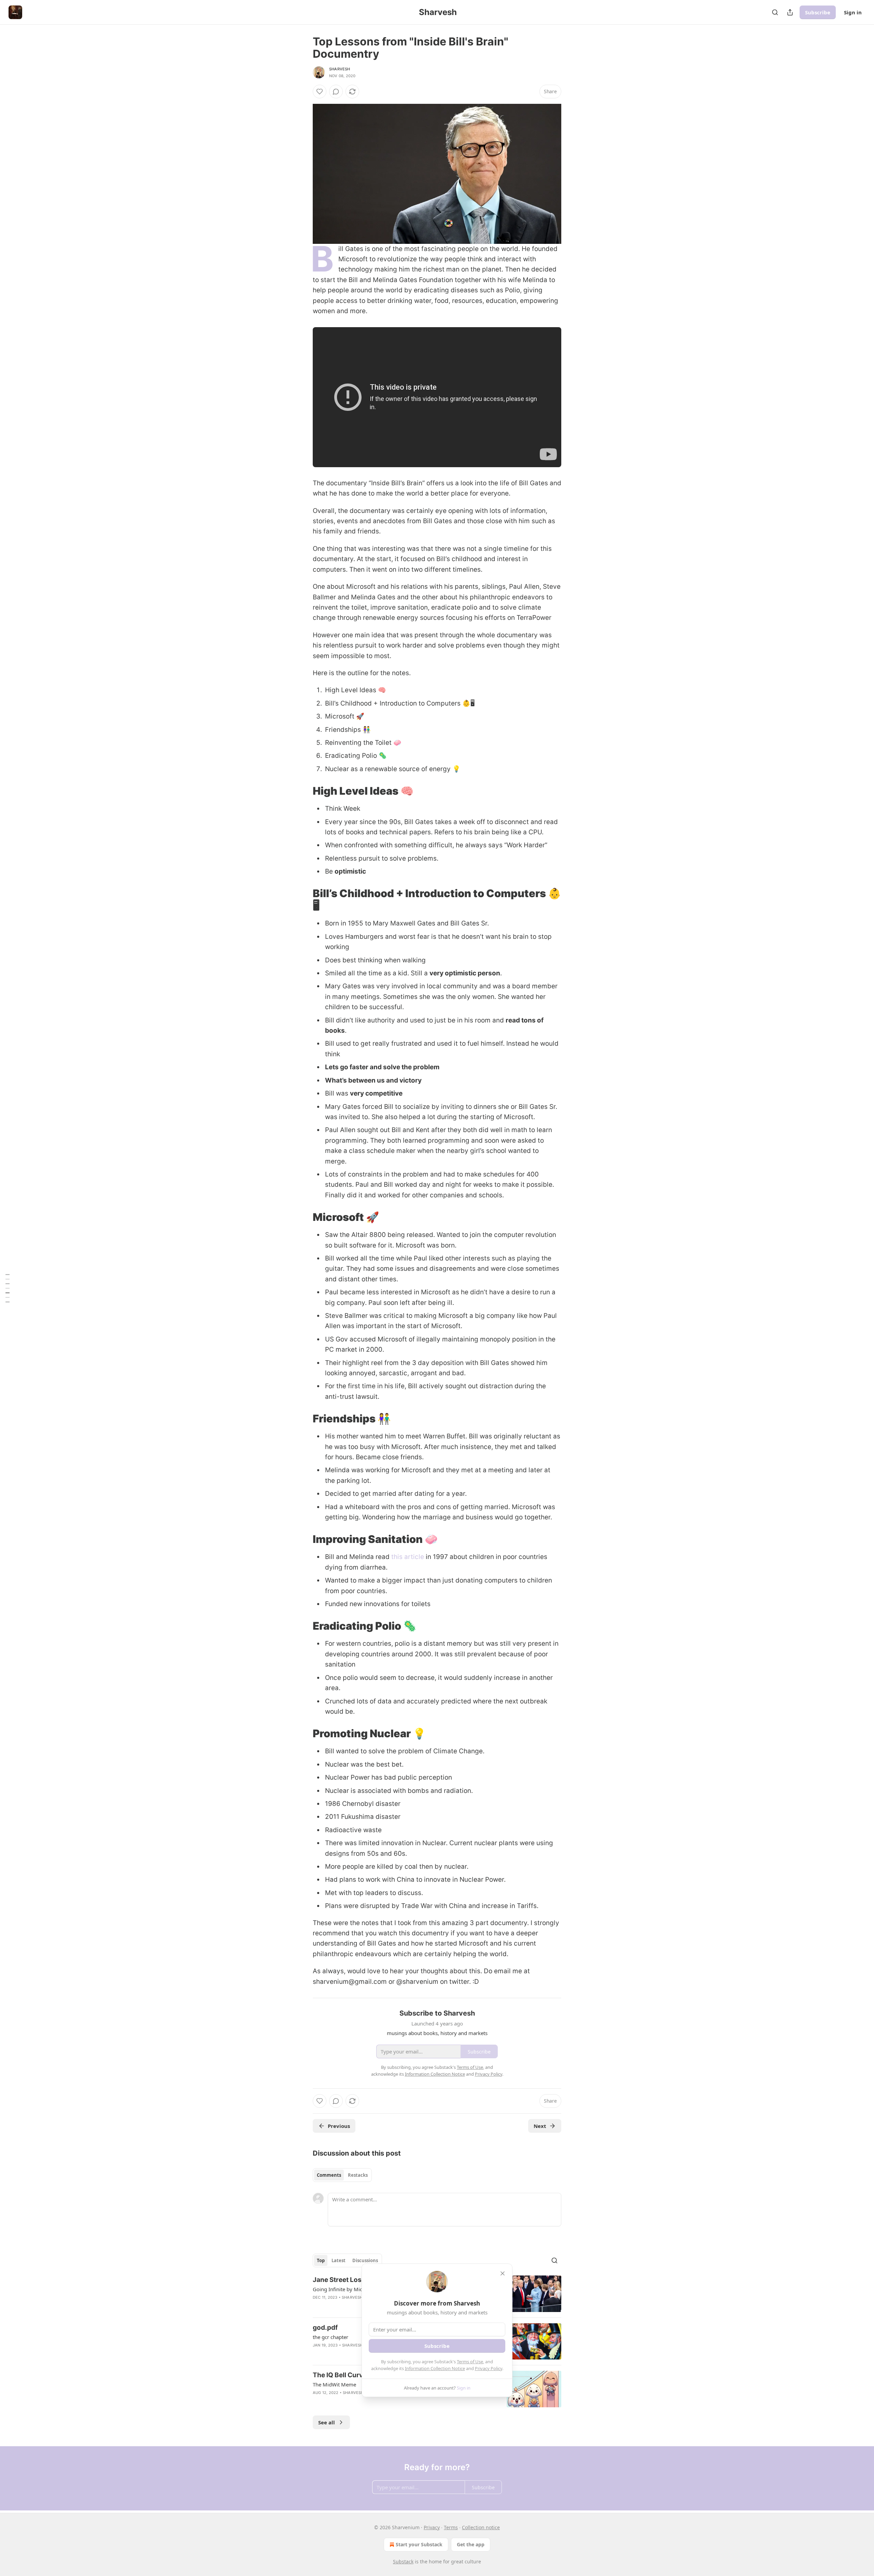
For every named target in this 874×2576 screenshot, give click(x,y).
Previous (339, 2126)
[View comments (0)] (336, 92)
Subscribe (818, 12)
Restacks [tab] (358, 2175)
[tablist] (342, 2175)
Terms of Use (470, 2362)
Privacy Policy (489, 2368)
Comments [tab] (329, 2175)
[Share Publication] (790, 12)
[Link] (303, 791)
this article (408, 1557)
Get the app (471, 2544)
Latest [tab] (339, 2260)
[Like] (320, 92)
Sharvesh (340, 69)
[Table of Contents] (8, 1288)
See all (327, 2422)
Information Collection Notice (435, 2368)
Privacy (432, 2527)
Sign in (853, 12)
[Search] (775, 12)
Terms (451, 2527)
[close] (503, 2273)
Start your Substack (419, 2544)
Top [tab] (321, 2260)
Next (540, 2126)
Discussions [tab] (365, 2260)
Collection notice (481, 2527)
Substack (403, 2561)
